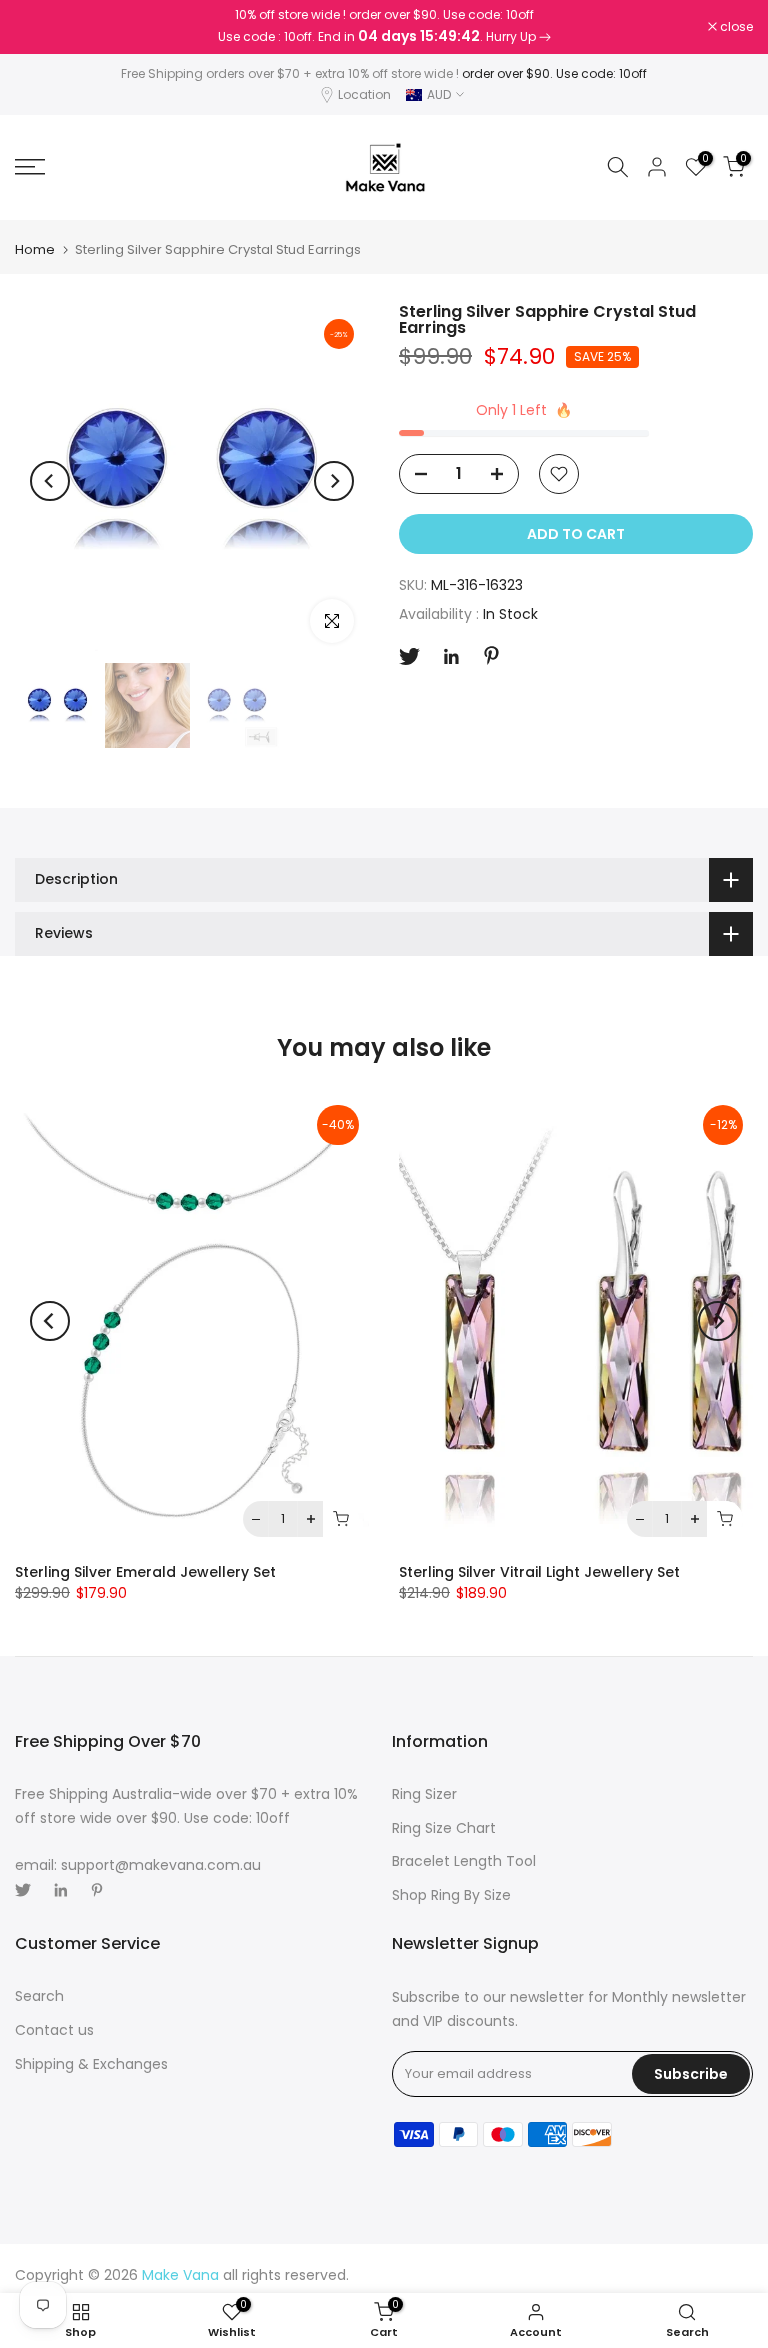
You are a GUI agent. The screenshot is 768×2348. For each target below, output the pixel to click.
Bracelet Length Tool (464, 1861)
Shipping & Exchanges (91, 2064)
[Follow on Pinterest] (491, 655)
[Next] (334, 481)
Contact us (54, 2030)
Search (39, 1996)
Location (364, 94)
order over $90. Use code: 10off (554, 73)
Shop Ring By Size (451, 1895)
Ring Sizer (424, 1794)
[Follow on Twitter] (409, 656)
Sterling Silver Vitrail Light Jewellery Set (539, 1572)
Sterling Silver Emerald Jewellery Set (145, 1572)
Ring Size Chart (444, 1828)
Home (35, 249)
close (42, 27)
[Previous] (50, 481)
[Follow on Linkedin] (451, 657)
